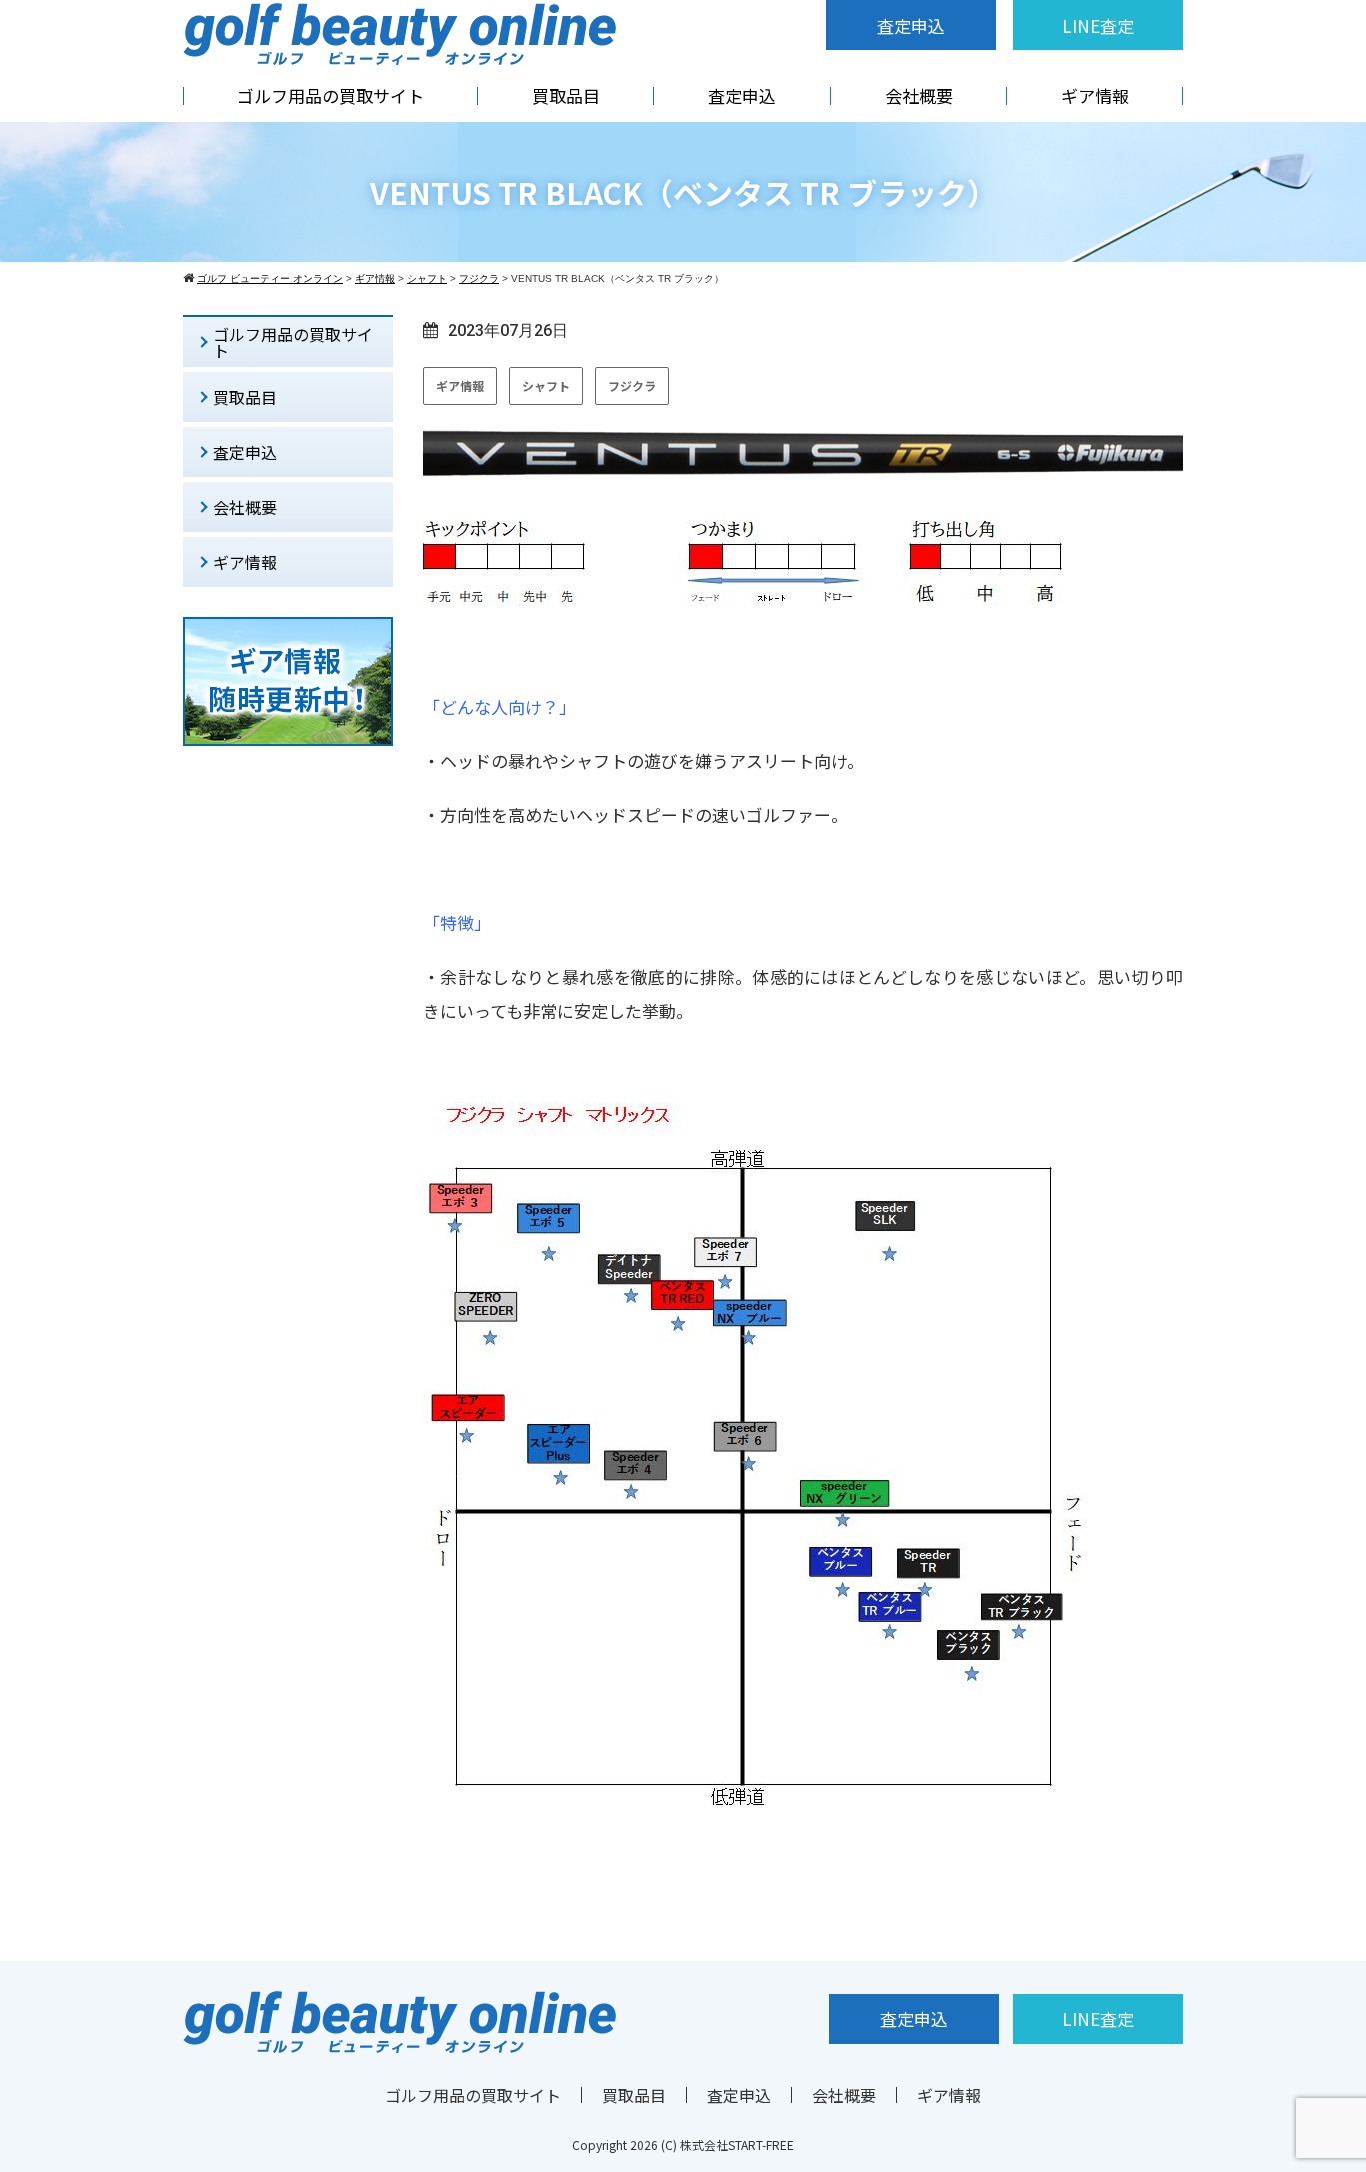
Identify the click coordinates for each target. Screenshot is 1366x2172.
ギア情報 (1095, 95)
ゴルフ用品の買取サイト (330, 95)
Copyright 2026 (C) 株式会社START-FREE (683, 2144)
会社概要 (919, 95)
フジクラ (632, 385)
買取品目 (566, 95)
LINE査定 (1098, 25)
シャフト (546, 385)
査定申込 (911, 25)
